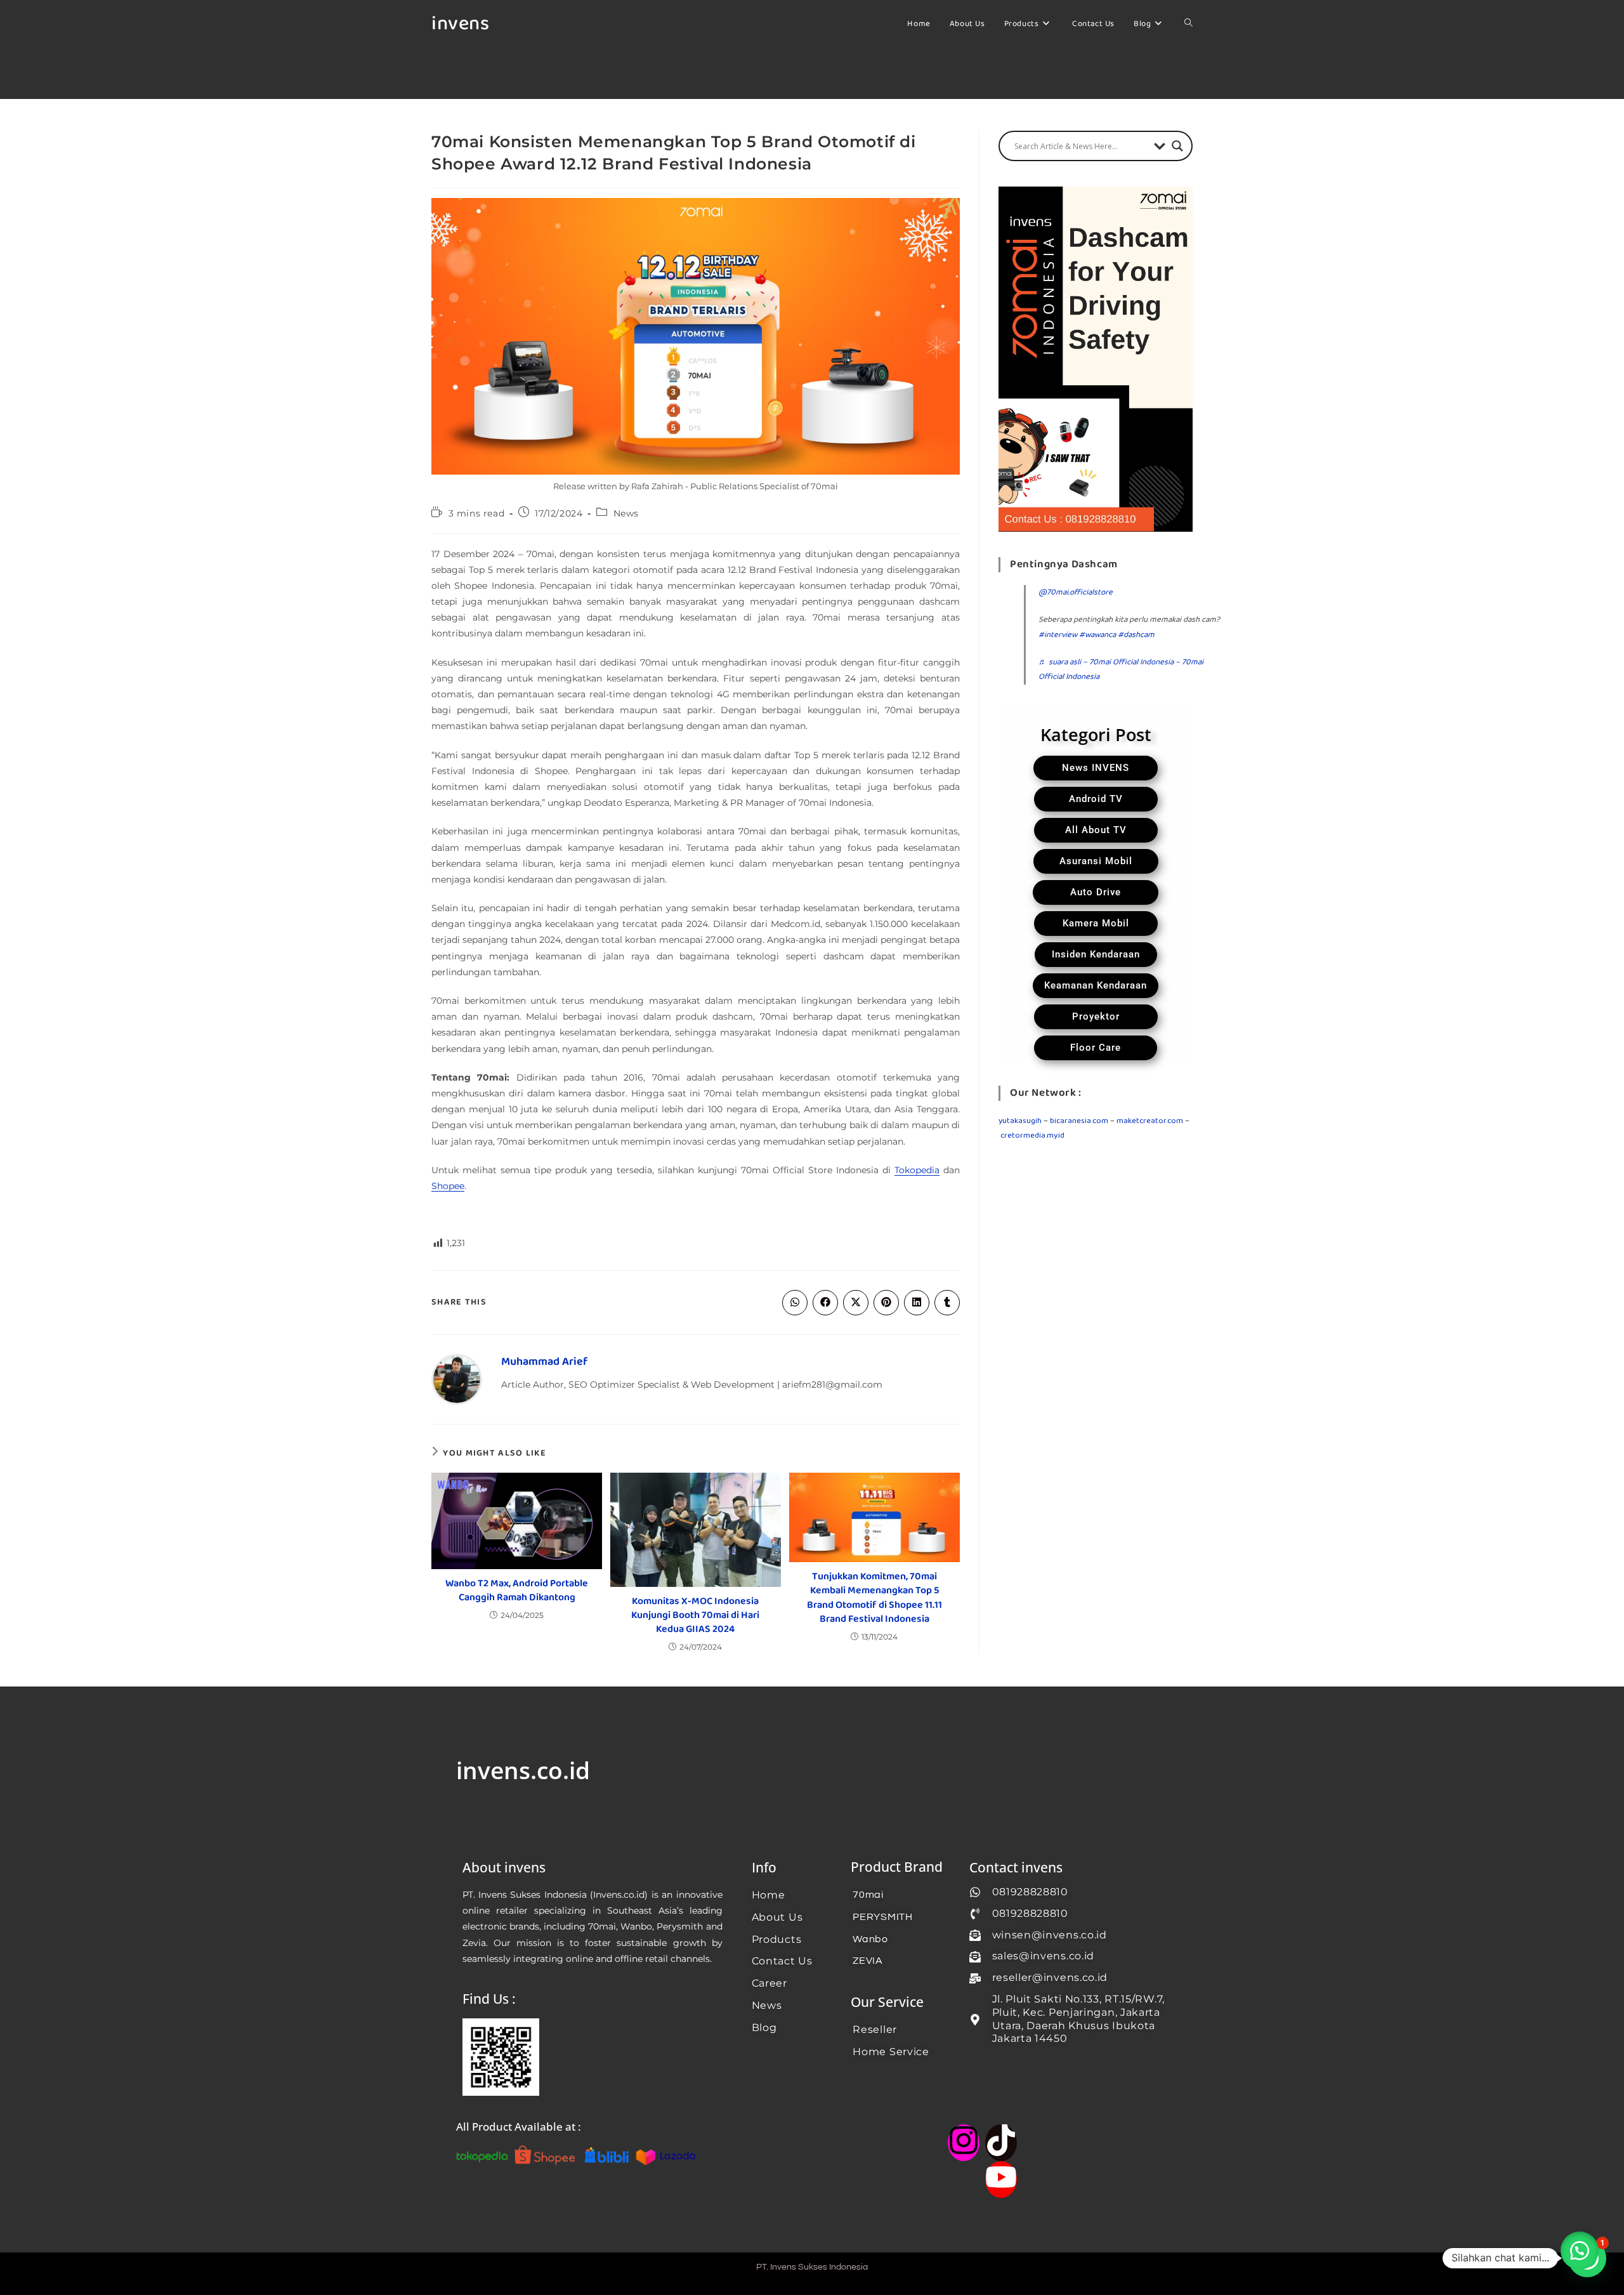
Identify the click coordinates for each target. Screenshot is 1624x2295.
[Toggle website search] (1189, 24)
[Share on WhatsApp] (795, 1303)
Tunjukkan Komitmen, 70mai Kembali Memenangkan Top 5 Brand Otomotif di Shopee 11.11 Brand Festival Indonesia (874, 1598)
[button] (1580, 2251)
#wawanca (1097, 635)
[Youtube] (1001, 2180)
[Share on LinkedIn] (917, 1303)
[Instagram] (964, 2143)
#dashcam (1136, 635)
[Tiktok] (1001, 2143)
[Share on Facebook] (825, 1303)
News (626, 513)
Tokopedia (917, 1170)
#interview (1058, 635)
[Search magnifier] (1177, 146)
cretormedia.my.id (1032, 1135)
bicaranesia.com (1079, 1121)
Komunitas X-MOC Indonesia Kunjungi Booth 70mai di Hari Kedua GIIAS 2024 (695, 1616)
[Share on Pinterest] (886, 1303)
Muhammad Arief (544, 1362)
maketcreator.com (1150, 1121)
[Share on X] (856, 1303)
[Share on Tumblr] (947, 1303)
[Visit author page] (457, 1379)
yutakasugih (1020, 1121)
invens (460, 24)
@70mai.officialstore (1076, 592)
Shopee (448, 1186)
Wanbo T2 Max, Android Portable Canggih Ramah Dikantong (517, 1591)
